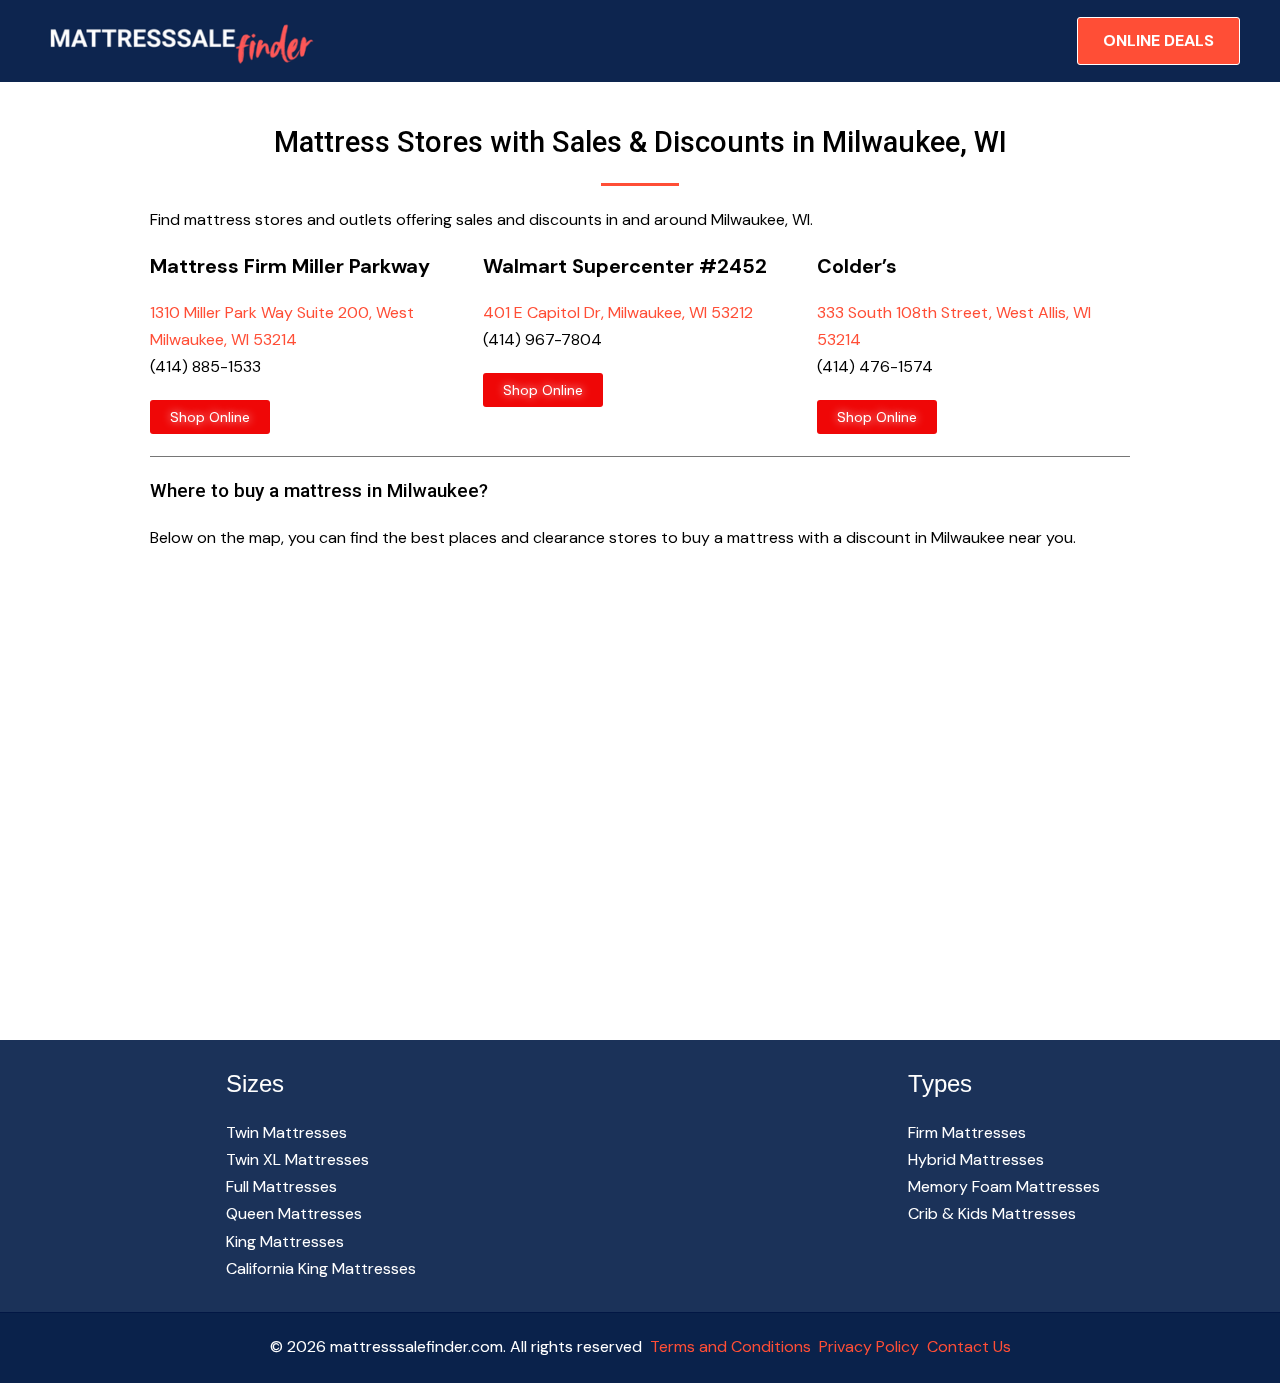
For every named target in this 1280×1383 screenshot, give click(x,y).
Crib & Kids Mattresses (992, 1213)
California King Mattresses (321, 1268)
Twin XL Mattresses (297, 1159)
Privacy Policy (869, 1346)
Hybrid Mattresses (976, 1159)
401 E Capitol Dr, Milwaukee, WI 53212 (618, 312)
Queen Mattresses (294, 1213)
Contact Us (967, 1346)
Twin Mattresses (286, 1132)
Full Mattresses (281, 1186)
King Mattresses (285, 1241)
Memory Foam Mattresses (1004, 1186)
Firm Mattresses (967, 1132)
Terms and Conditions (730, 1346)
